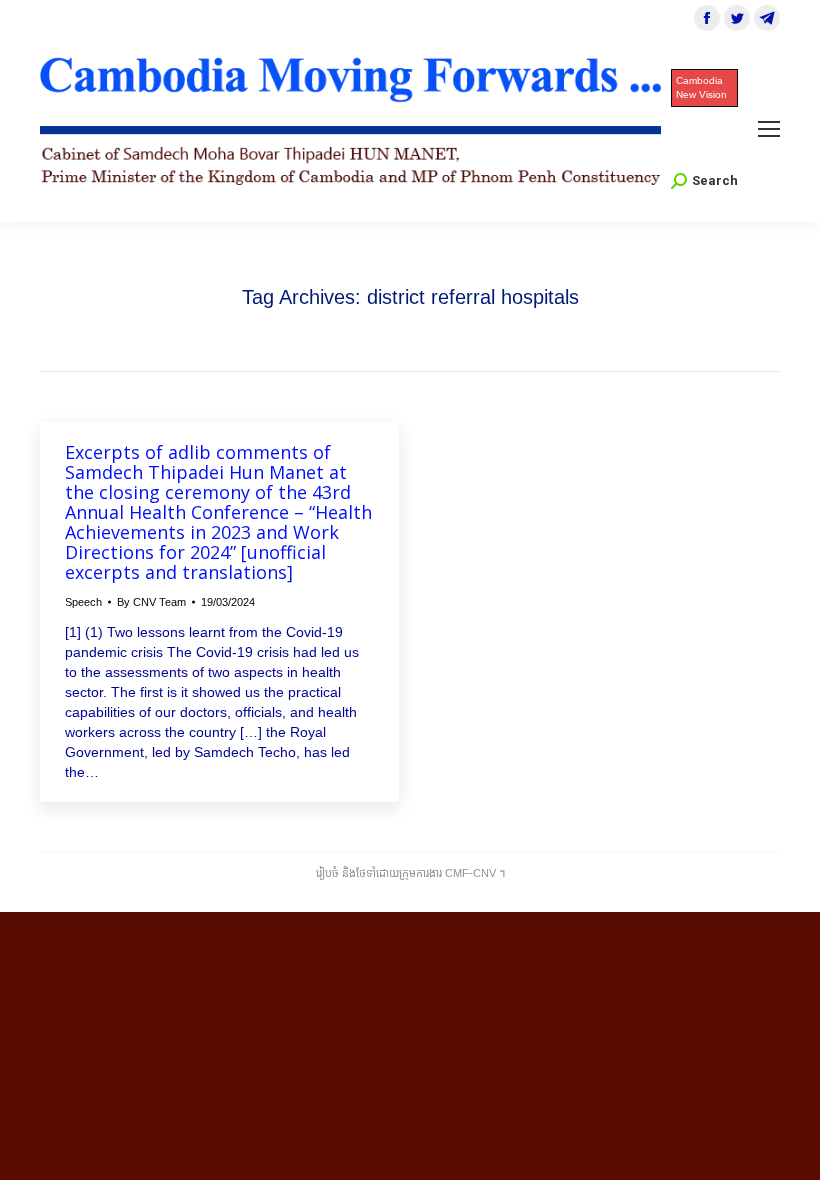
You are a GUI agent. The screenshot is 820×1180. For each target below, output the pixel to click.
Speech (83, 602)
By (151, 602)
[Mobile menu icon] (769, 129)
